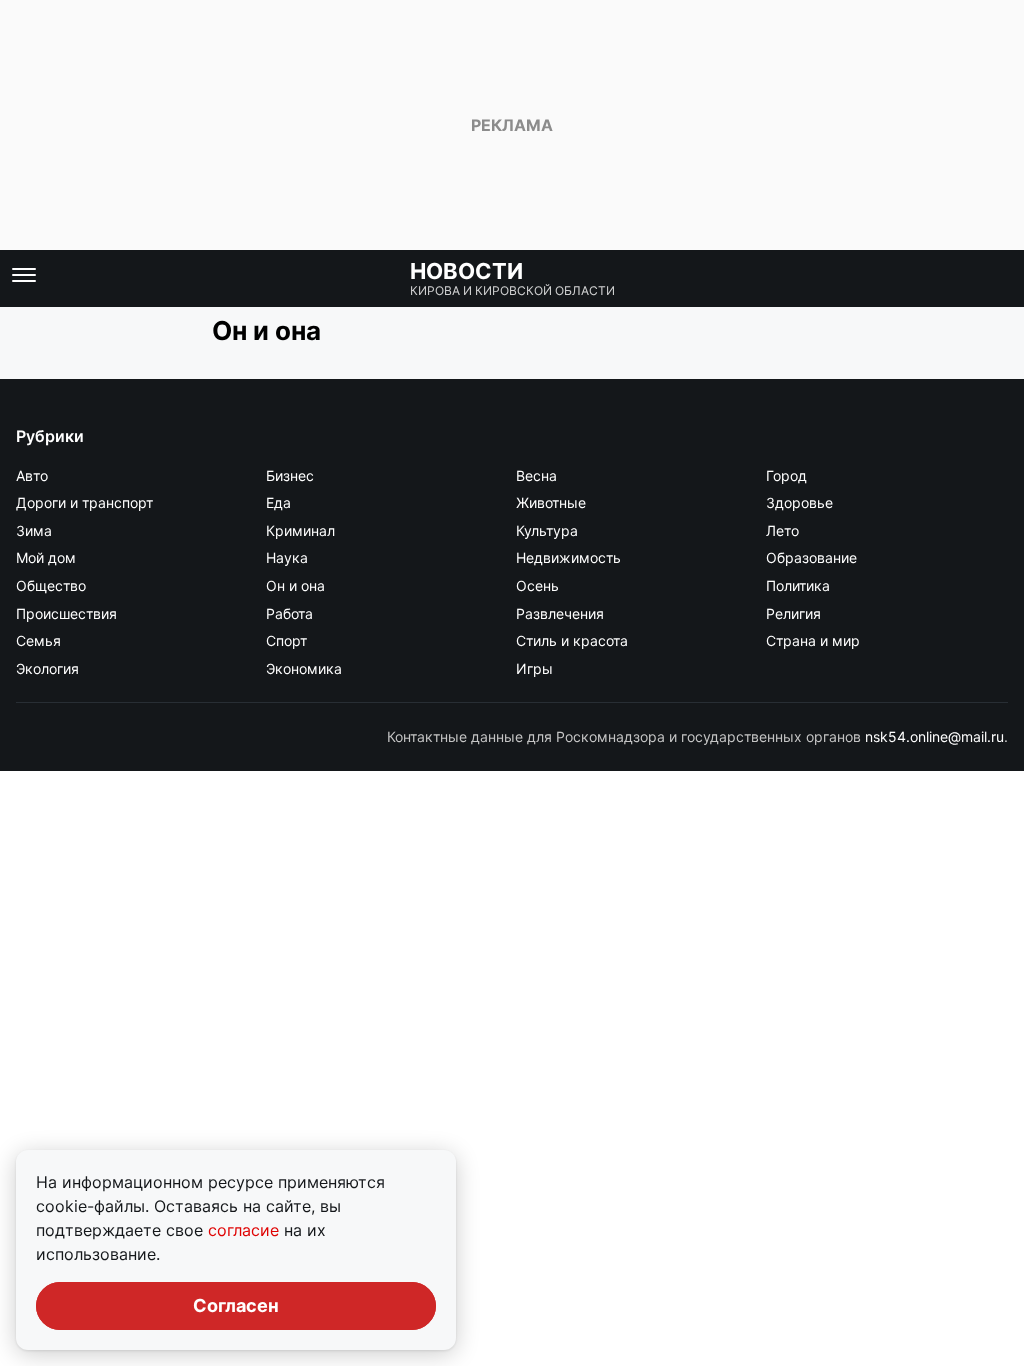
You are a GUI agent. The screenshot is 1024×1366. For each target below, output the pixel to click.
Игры (534, 668)
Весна (536, 475)
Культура (547, 530)
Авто (32, 475)
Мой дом (46, 557)
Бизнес (290, 475)
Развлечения (560, 613)
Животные (551, 502)
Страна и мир (813, 640)
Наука (287, 557)
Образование (811, 557)
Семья (38, 640)
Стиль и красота (572, 640)
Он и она (295, 585)
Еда (278, 502)
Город (786, 475)
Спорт (286, 640)
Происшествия (66, 613)
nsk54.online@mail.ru (934, 736)
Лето (782, 530)
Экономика (304, 668)
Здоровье (799, 502)
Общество (51, 585)
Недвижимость (568, 557)
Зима (34, 530)
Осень (537, 585)
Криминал (300, 530)
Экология (47, 668)
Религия (793, 613)
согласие (246, 1230)
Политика (798, 585)
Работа (289, 613)
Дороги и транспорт (84, 502)
